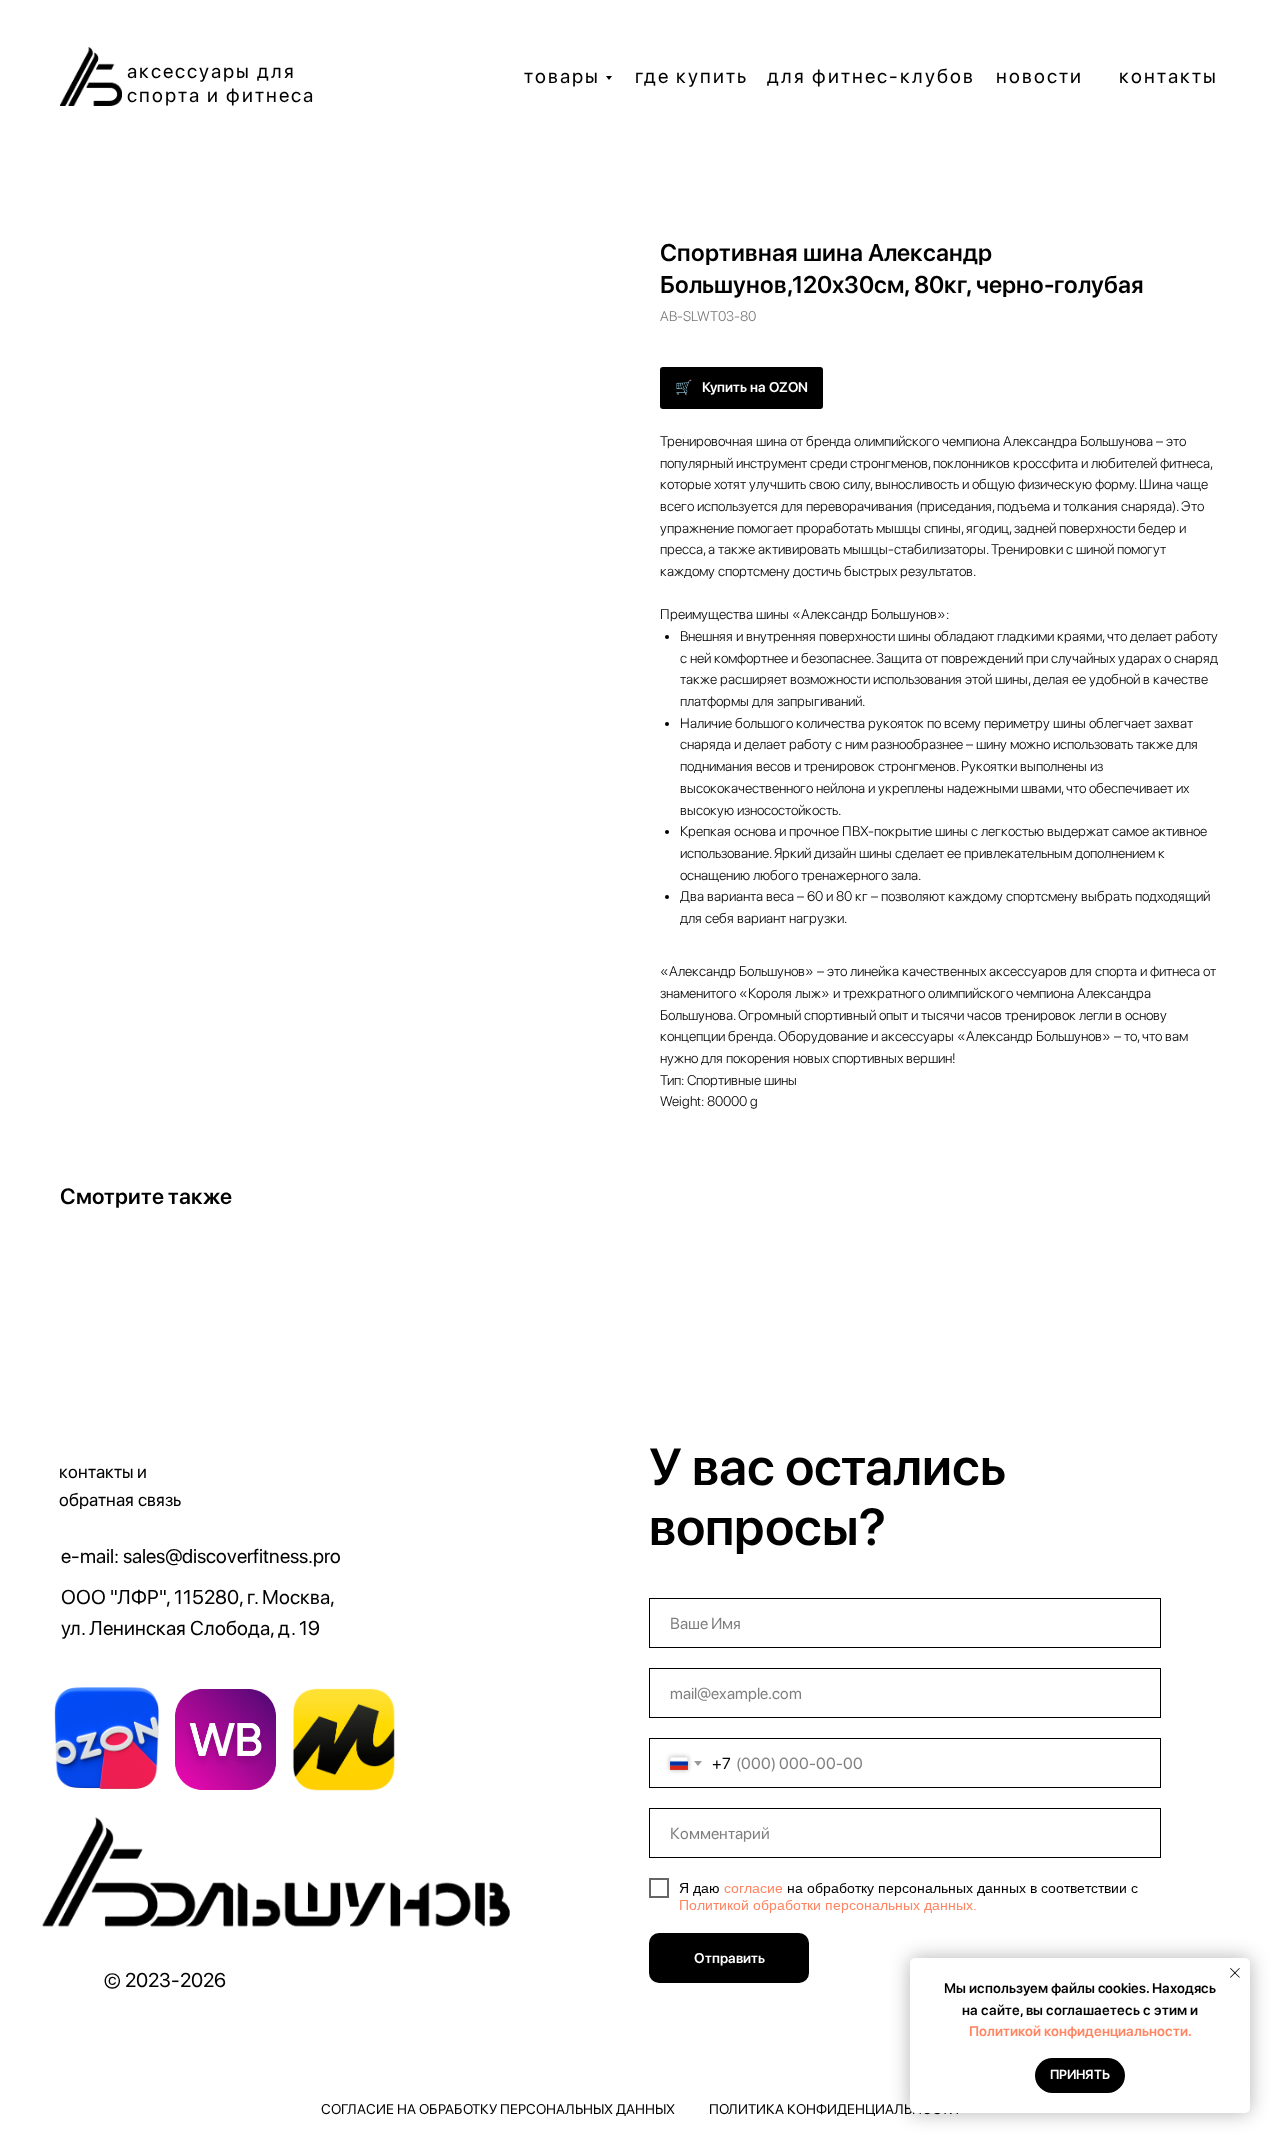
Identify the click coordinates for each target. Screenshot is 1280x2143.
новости (1039, 76)
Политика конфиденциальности (834, 2109)
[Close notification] (1235, 1973)
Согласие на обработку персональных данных (498, 2109)
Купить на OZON (755, 387)
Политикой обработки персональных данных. (828, 1905)
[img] (282, 1880)
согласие (753, 1888)
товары (562, 76)
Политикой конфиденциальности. (1080, 2031)
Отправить (729, 1958)
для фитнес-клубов (871, 76)
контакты (1168, 76)
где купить (691, 76)
